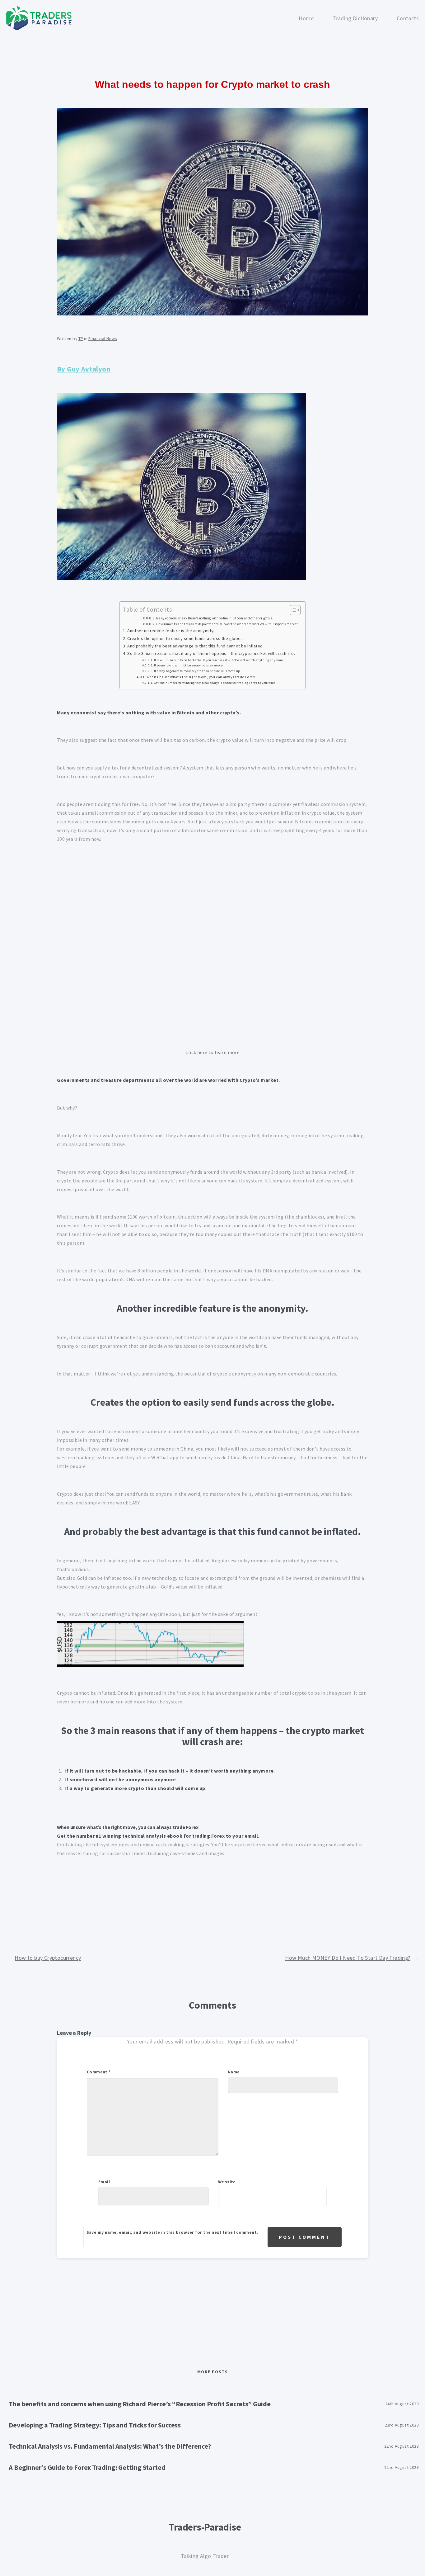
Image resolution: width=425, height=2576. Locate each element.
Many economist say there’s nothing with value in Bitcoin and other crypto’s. (215, 618)
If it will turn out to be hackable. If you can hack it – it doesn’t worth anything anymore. (219, 660)
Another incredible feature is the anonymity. (171, 631)
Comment (99, 2072)
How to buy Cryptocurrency (48, 1958)
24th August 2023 (402, 2404)
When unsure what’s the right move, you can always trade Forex (201, 677)
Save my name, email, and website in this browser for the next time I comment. (172, 2232)
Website (227, 2182)
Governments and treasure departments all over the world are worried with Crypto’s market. (228, 624)
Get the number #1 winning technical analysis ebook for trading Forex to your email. (216, 683)
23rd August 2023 (402, 2425)
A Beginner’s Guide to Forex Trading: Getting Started (87, 2467)
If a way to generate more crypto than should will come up (197, 671)
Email (104, 2182)
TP (81, 339)
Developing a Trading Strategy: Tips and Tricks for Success (95, 2425)
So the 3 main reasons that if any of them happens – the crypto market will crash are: (211, 653)
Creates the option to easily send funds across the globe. (184, 638)
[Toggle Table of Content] (292, 610)
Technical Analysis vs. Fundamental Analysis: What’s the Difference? (110, 2446)
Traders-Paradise (205, 2527)
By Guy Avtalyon (84, 369)
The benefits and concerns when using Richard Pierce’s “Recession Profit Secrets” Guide (140, 2404)
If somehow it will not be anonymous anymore (188, 665)
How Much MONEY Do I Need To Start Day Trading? (348, 1958)
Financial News (103, 339)
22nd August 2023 (402, 2446)
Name (234, 2072)
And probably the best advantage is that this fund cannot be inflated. (195, 646)
